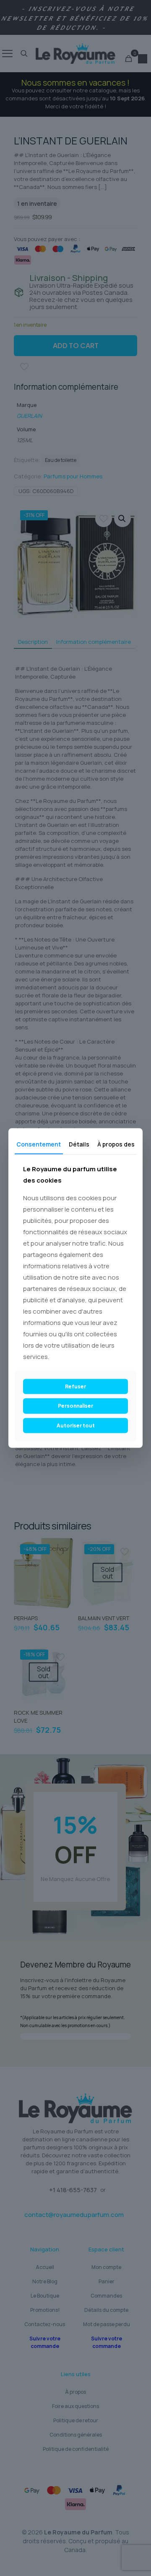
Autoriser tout (76, 1425)
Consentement (39, 1144)
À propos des (116, 1144)
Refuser (75, 1386)
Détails (79, 1144)
